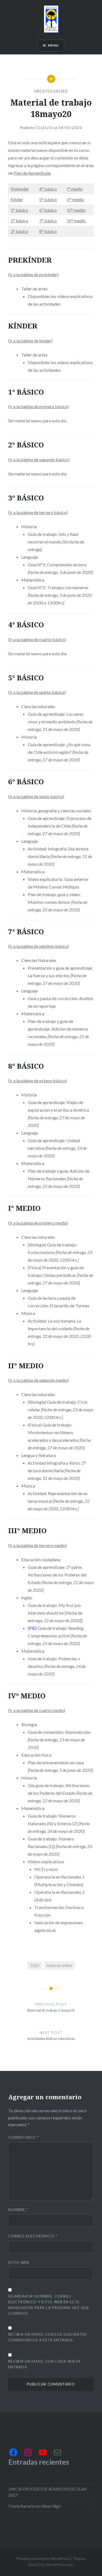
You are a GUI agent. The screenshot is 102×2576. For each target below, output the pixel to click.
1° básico (19, 210)
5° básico (48, 199)
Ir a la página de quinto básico (37, 692)
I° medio (75, 189)
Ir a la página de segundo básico (39, 459)
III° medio (76, 210)
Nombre (18, 2210)
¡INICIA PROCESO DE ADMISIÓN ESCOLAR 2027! (47, 2492)
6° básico (48, 210)
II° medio (75, 199)
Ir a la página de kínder (30, 341)
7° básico (48, 221)
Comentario (23, 2137)
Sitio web (19, 2263)
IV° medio (76, 221)
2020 (35, 1965)
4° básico (48, 189)
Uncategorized (51, 91)
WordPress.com (59, 2564)
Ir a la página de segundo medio (38, 1380)
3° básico (19, 231)
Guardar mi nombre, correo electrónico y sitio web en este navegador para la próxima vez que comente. (49, 2305)
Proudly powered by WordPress (43, 2558)
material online (59, 1965)
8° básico (48, 231)
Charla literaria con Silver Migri (35, 2506)
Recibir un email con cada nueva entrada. (44, 2364)
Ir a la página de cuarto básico (37, 639)
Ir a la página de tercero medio (38, 1545)
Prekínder (20, 189)
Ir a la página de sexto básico (36, 796)
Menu (53, 45)
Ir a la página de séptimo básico (39, 946)
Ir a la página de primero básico (38, 406)
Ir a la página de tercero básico (38, 512)
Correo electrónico (33, 2236)
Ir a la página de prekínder (33, 274)
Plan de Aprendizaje (32, 173)
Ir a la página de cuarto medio (37, 1710)
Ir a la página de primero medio (38, 1223)
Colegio (44, 128)
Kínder (17, 199)
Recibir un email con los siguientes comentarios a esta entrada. (48, 2337)
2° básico (19, 221)
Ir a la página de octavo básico (38, 1080)
